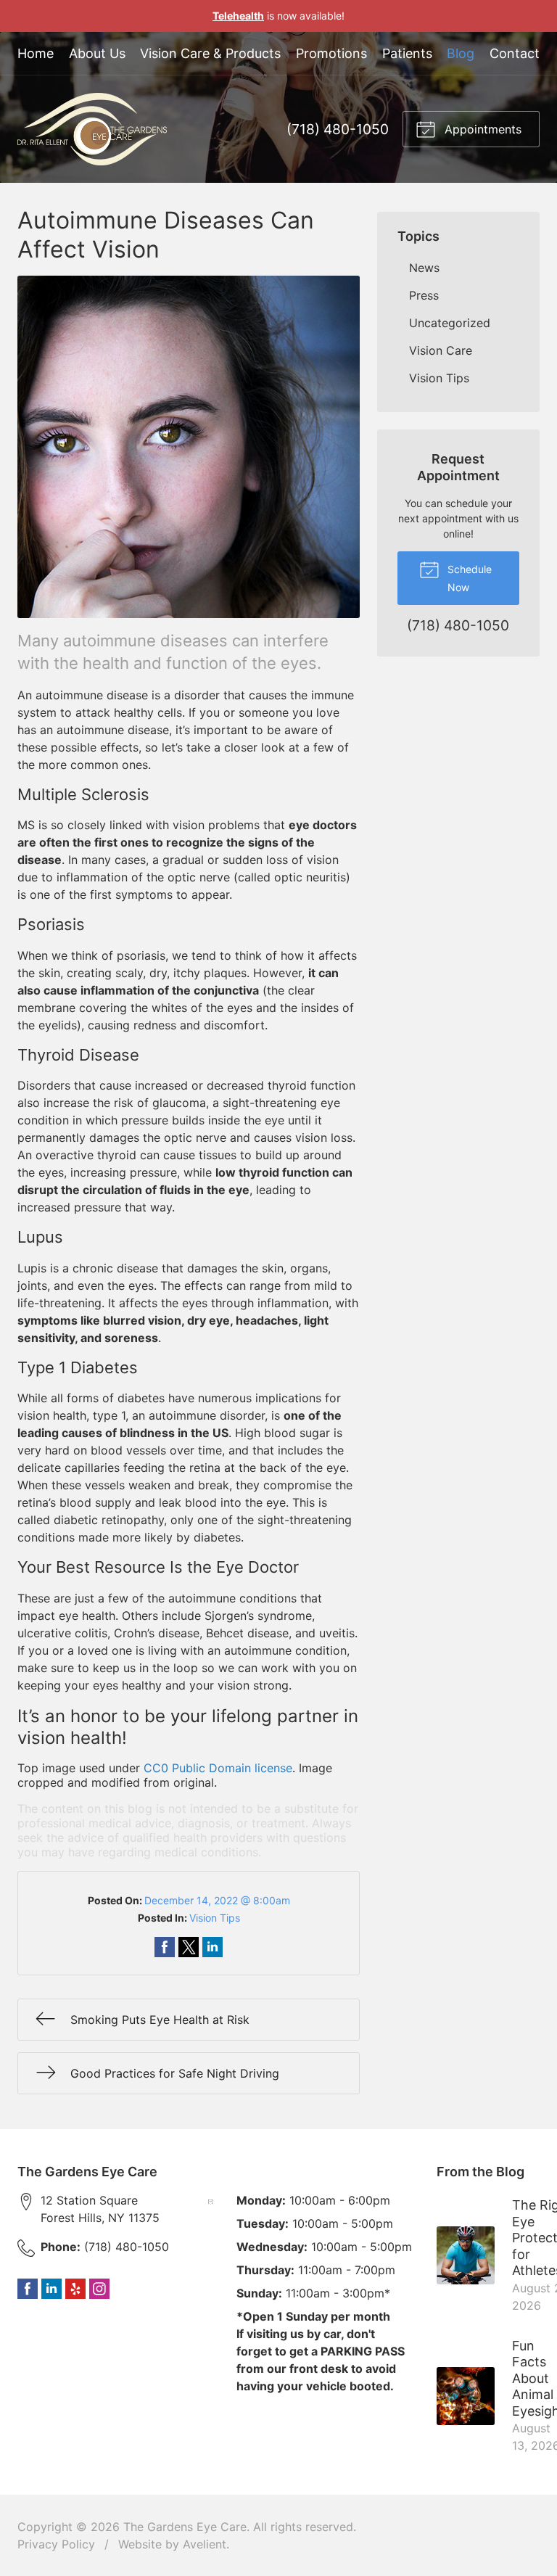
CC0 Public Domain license (218, 1768)
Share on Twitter (189, 1947)
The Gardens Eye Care (185, 2527)
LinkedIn (51, 2289)
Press (424, 295)
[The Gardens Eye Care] (92, 129)
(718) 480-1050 (338, 129)
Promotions (331, 53)
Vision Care (441, 350)
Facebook (28, 2289)
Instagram (99, 2289)
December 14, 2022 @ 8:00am (217, 1900)
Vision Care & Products (210, 53)
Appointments (481, 129)
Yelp (75, 2289)
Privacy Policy (56, 2544)
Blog (461, 53)
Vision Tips (215, 1918)
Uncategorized (450, 323)
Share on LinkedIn (213, 1947)
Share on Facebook (165, 1947)
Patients (407, 53)
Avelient (205, 2544)
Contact (515, 53)
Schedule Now (468, 578)
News (424, 268)
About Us (97, 53)
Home (36, 53)
